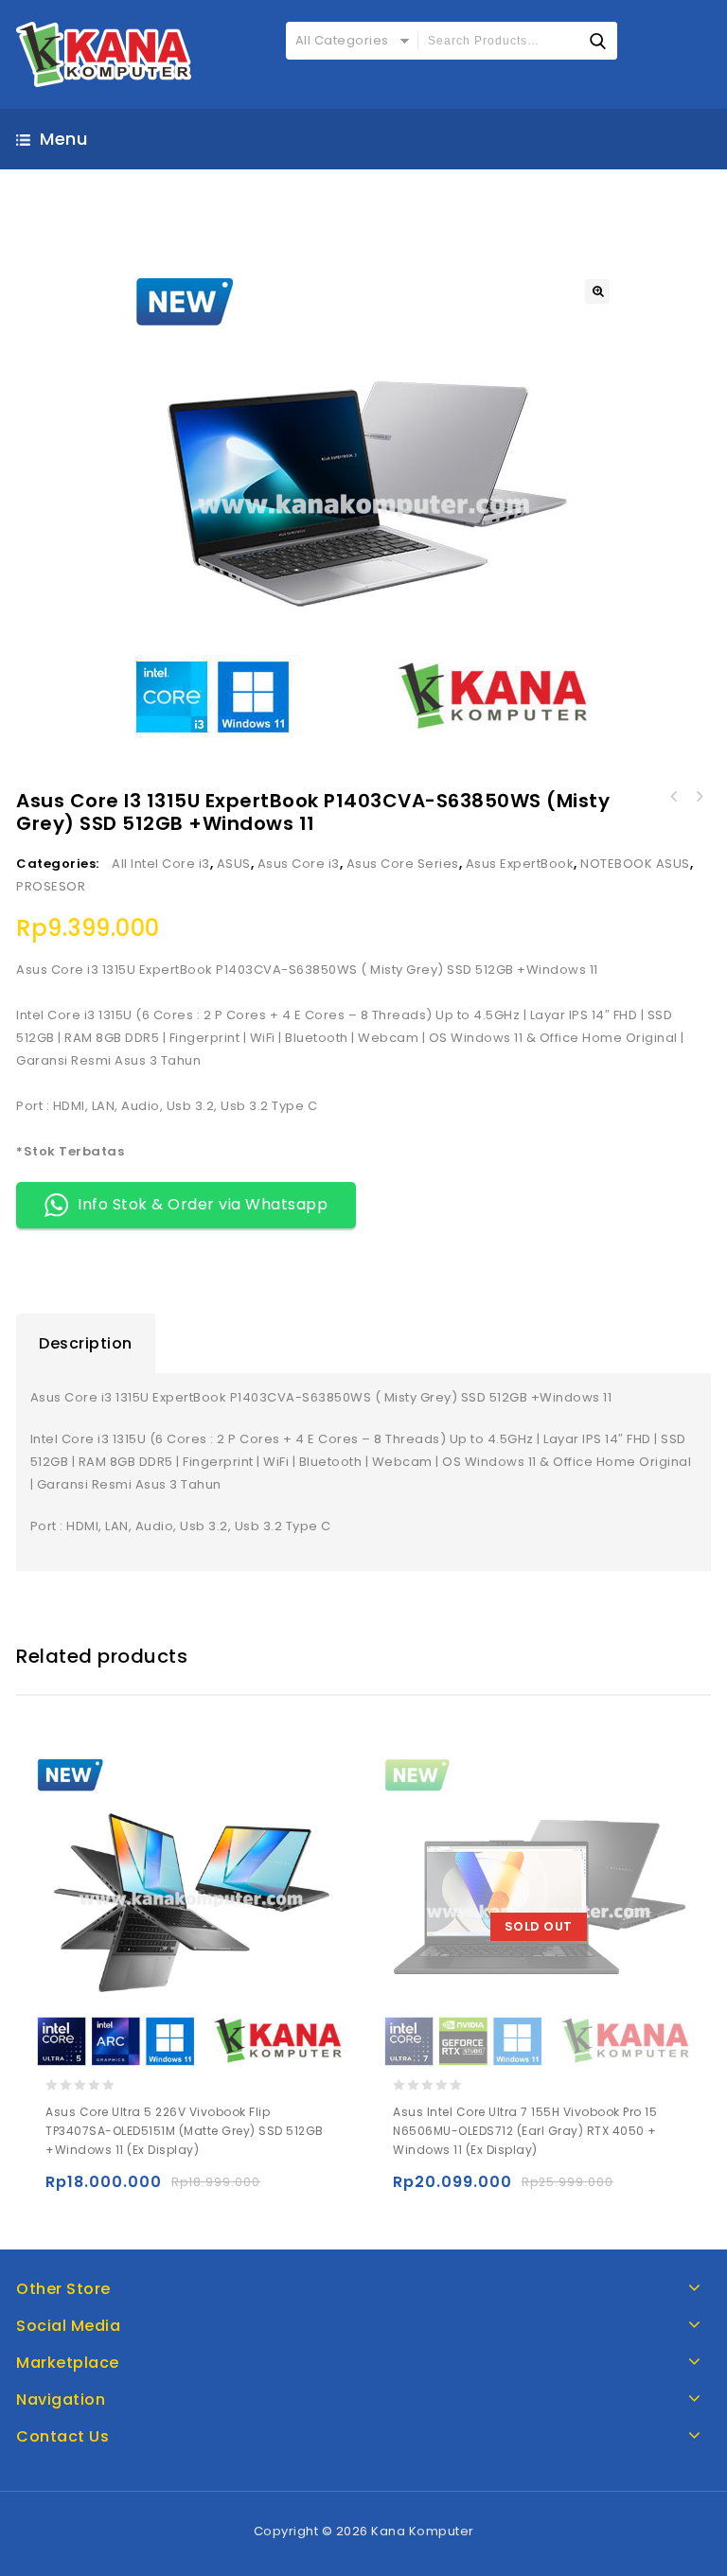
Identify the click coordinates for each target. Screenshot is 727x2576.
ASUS (234, 864)
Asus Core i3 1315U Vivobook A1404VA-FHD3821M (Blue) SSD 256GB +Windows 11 (674, 797)
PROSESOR (51, 886)
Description (86, 1343)
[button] (597, 291)
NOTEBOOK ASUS (635, 864)
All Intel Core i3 (161, 864)
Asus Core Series (403, 864)
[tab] (86, 1344)
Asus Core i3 (299, 864)
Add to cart (64, 2190)
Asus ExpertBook (520, 864)
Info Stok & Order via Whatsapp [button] (203, 1204)
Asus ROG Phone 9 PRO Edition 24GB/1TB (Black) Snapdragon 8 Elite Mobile (699, 797)
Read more (411, 2190)
